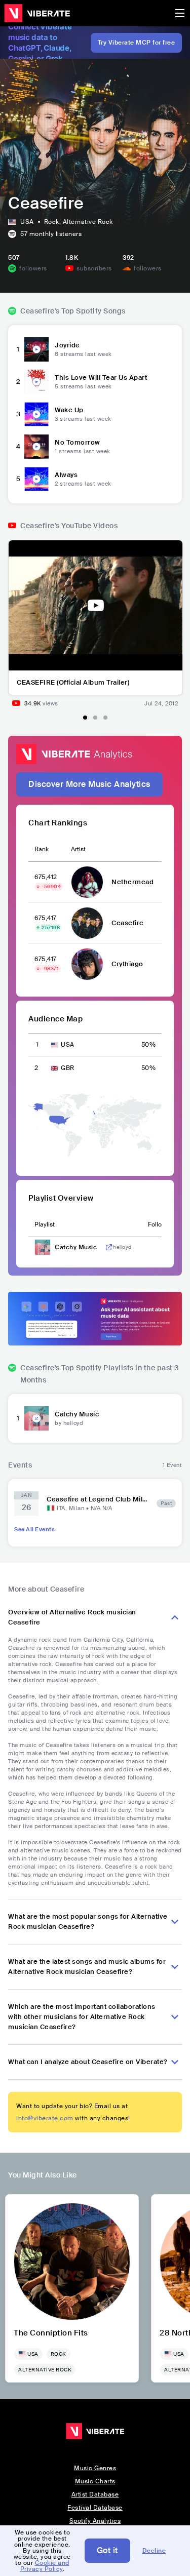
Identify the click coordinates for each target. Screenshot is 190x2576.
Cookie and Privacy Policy (45, 2566)
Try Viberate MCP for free (137, 43)
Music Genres (95, 2468)
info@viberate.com (45, 2118)
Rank (42, 849)
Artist (78, 849)
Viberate (37, 13)
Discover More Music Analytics (89, 784)
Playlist (45, 1224)
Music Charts (95, 2481)
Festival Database (95, 2508)
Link (109, 1247)
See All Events (34, 1529)
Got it (107, 2550)
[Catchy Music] (36, 1418)
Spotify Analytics (95, 2521)
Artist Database (95, 2494)
